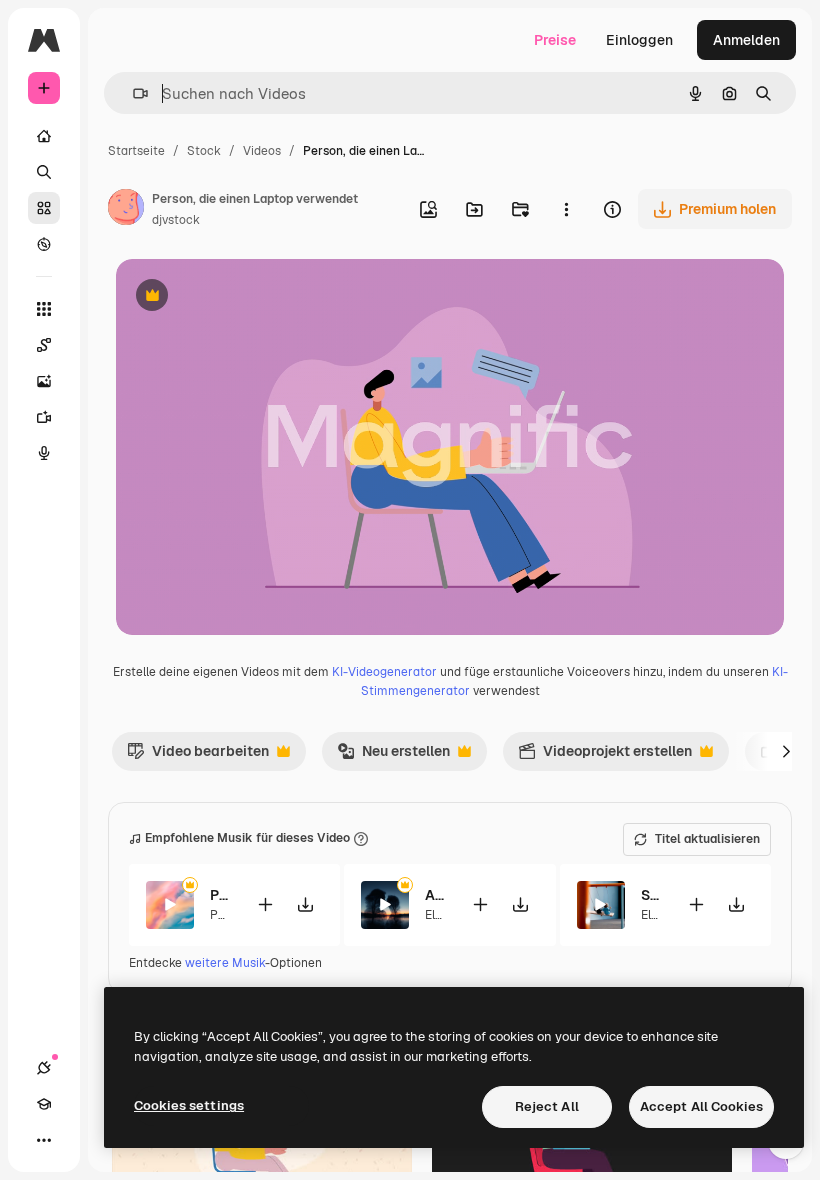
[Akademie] (44, 1104)
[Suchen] (44, 172)
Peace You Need (220, 895)
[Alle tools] (44, 309)
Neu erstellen (393, 756)
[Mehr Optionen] (566, 209)
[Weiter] (786, 751)
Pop (221, 915)
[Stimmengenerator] (44, 453)
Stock (204, 151)
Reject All (547, 1106)
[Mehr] (44, 1140)
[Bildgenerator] (44, 381)
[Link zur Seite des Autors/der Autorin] (126, 210)
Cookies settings (189, 1105)
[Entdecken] (44, 244)
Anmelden (746, 40)
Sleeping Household (651, 895)
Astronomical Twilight (435, 895)
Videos (262, 151)
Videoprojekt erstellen (605, 756)
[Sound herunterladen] (305, 904)
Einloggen (639, 40)
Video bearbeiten (198, 756)
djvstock (176, 220)
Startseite (136, 151)
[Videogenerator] (44, 417)
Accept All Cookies (701, 1106)
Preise (555, 40)
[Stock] (44, 208)
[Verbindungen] (44, 1068)
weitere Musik (225, 963)
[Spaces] (44, 345)
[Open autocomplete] (132, 93)
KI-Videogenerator (384, 672)
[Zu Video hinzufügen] (265, 904)
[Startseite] (44, 136)
